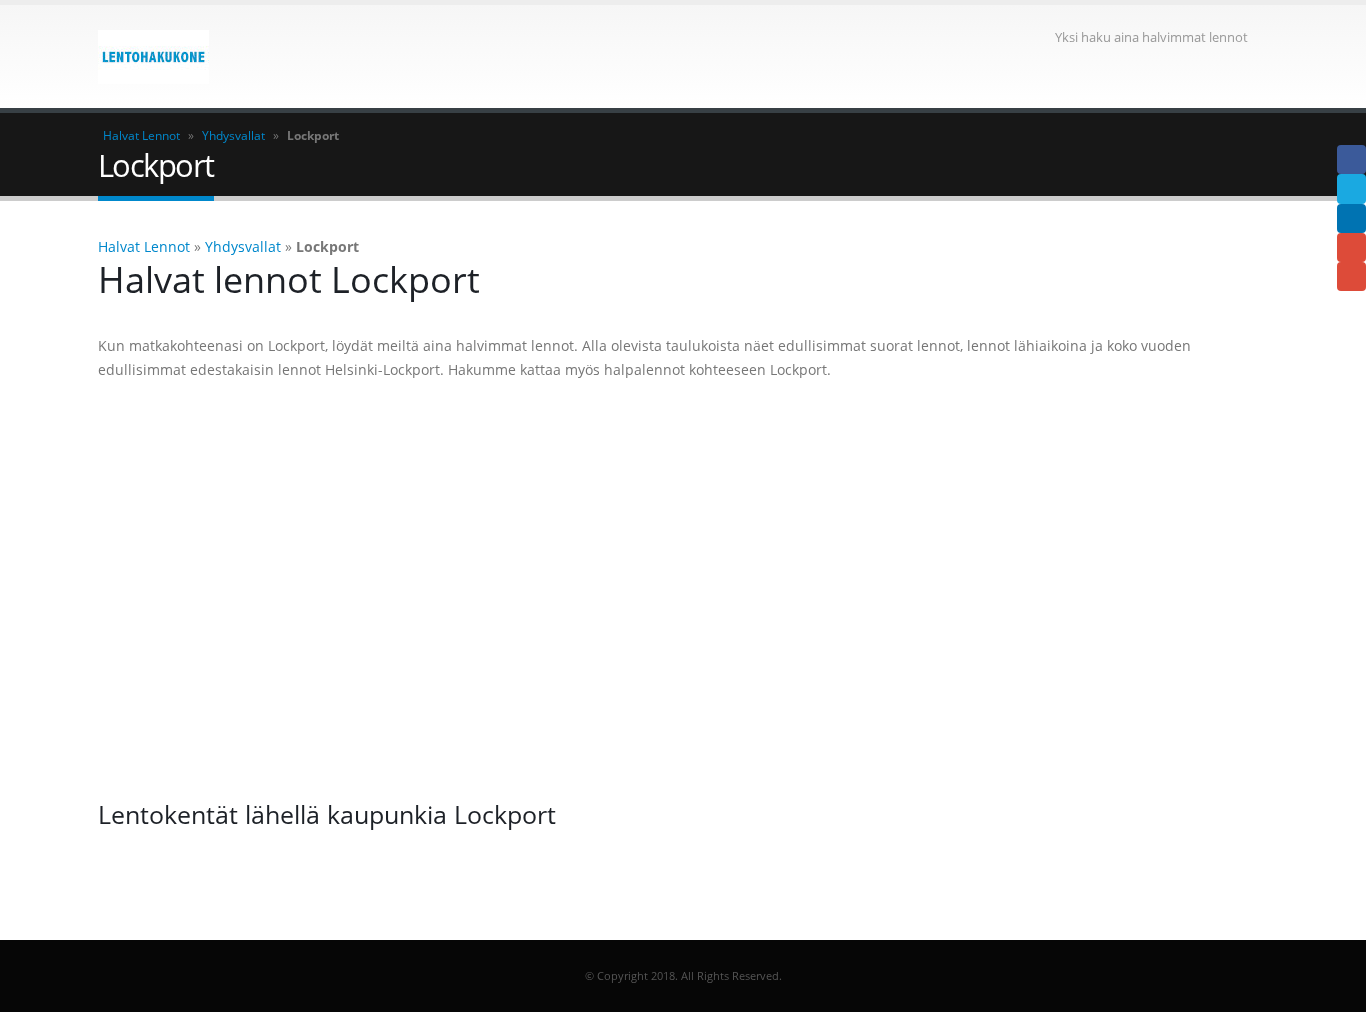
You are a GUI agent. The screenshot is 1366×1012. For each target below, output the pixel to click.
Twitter (1351, 188)
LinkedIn (1351, 218)
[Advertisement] (683, 590)
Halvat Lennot (141, 135)
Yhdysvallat (233, 135)
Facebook (1351, 159)
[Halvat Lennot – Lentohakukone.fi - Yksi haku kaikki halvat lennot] (153, 57)
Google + (1351, 247)
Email (1351, 276)
